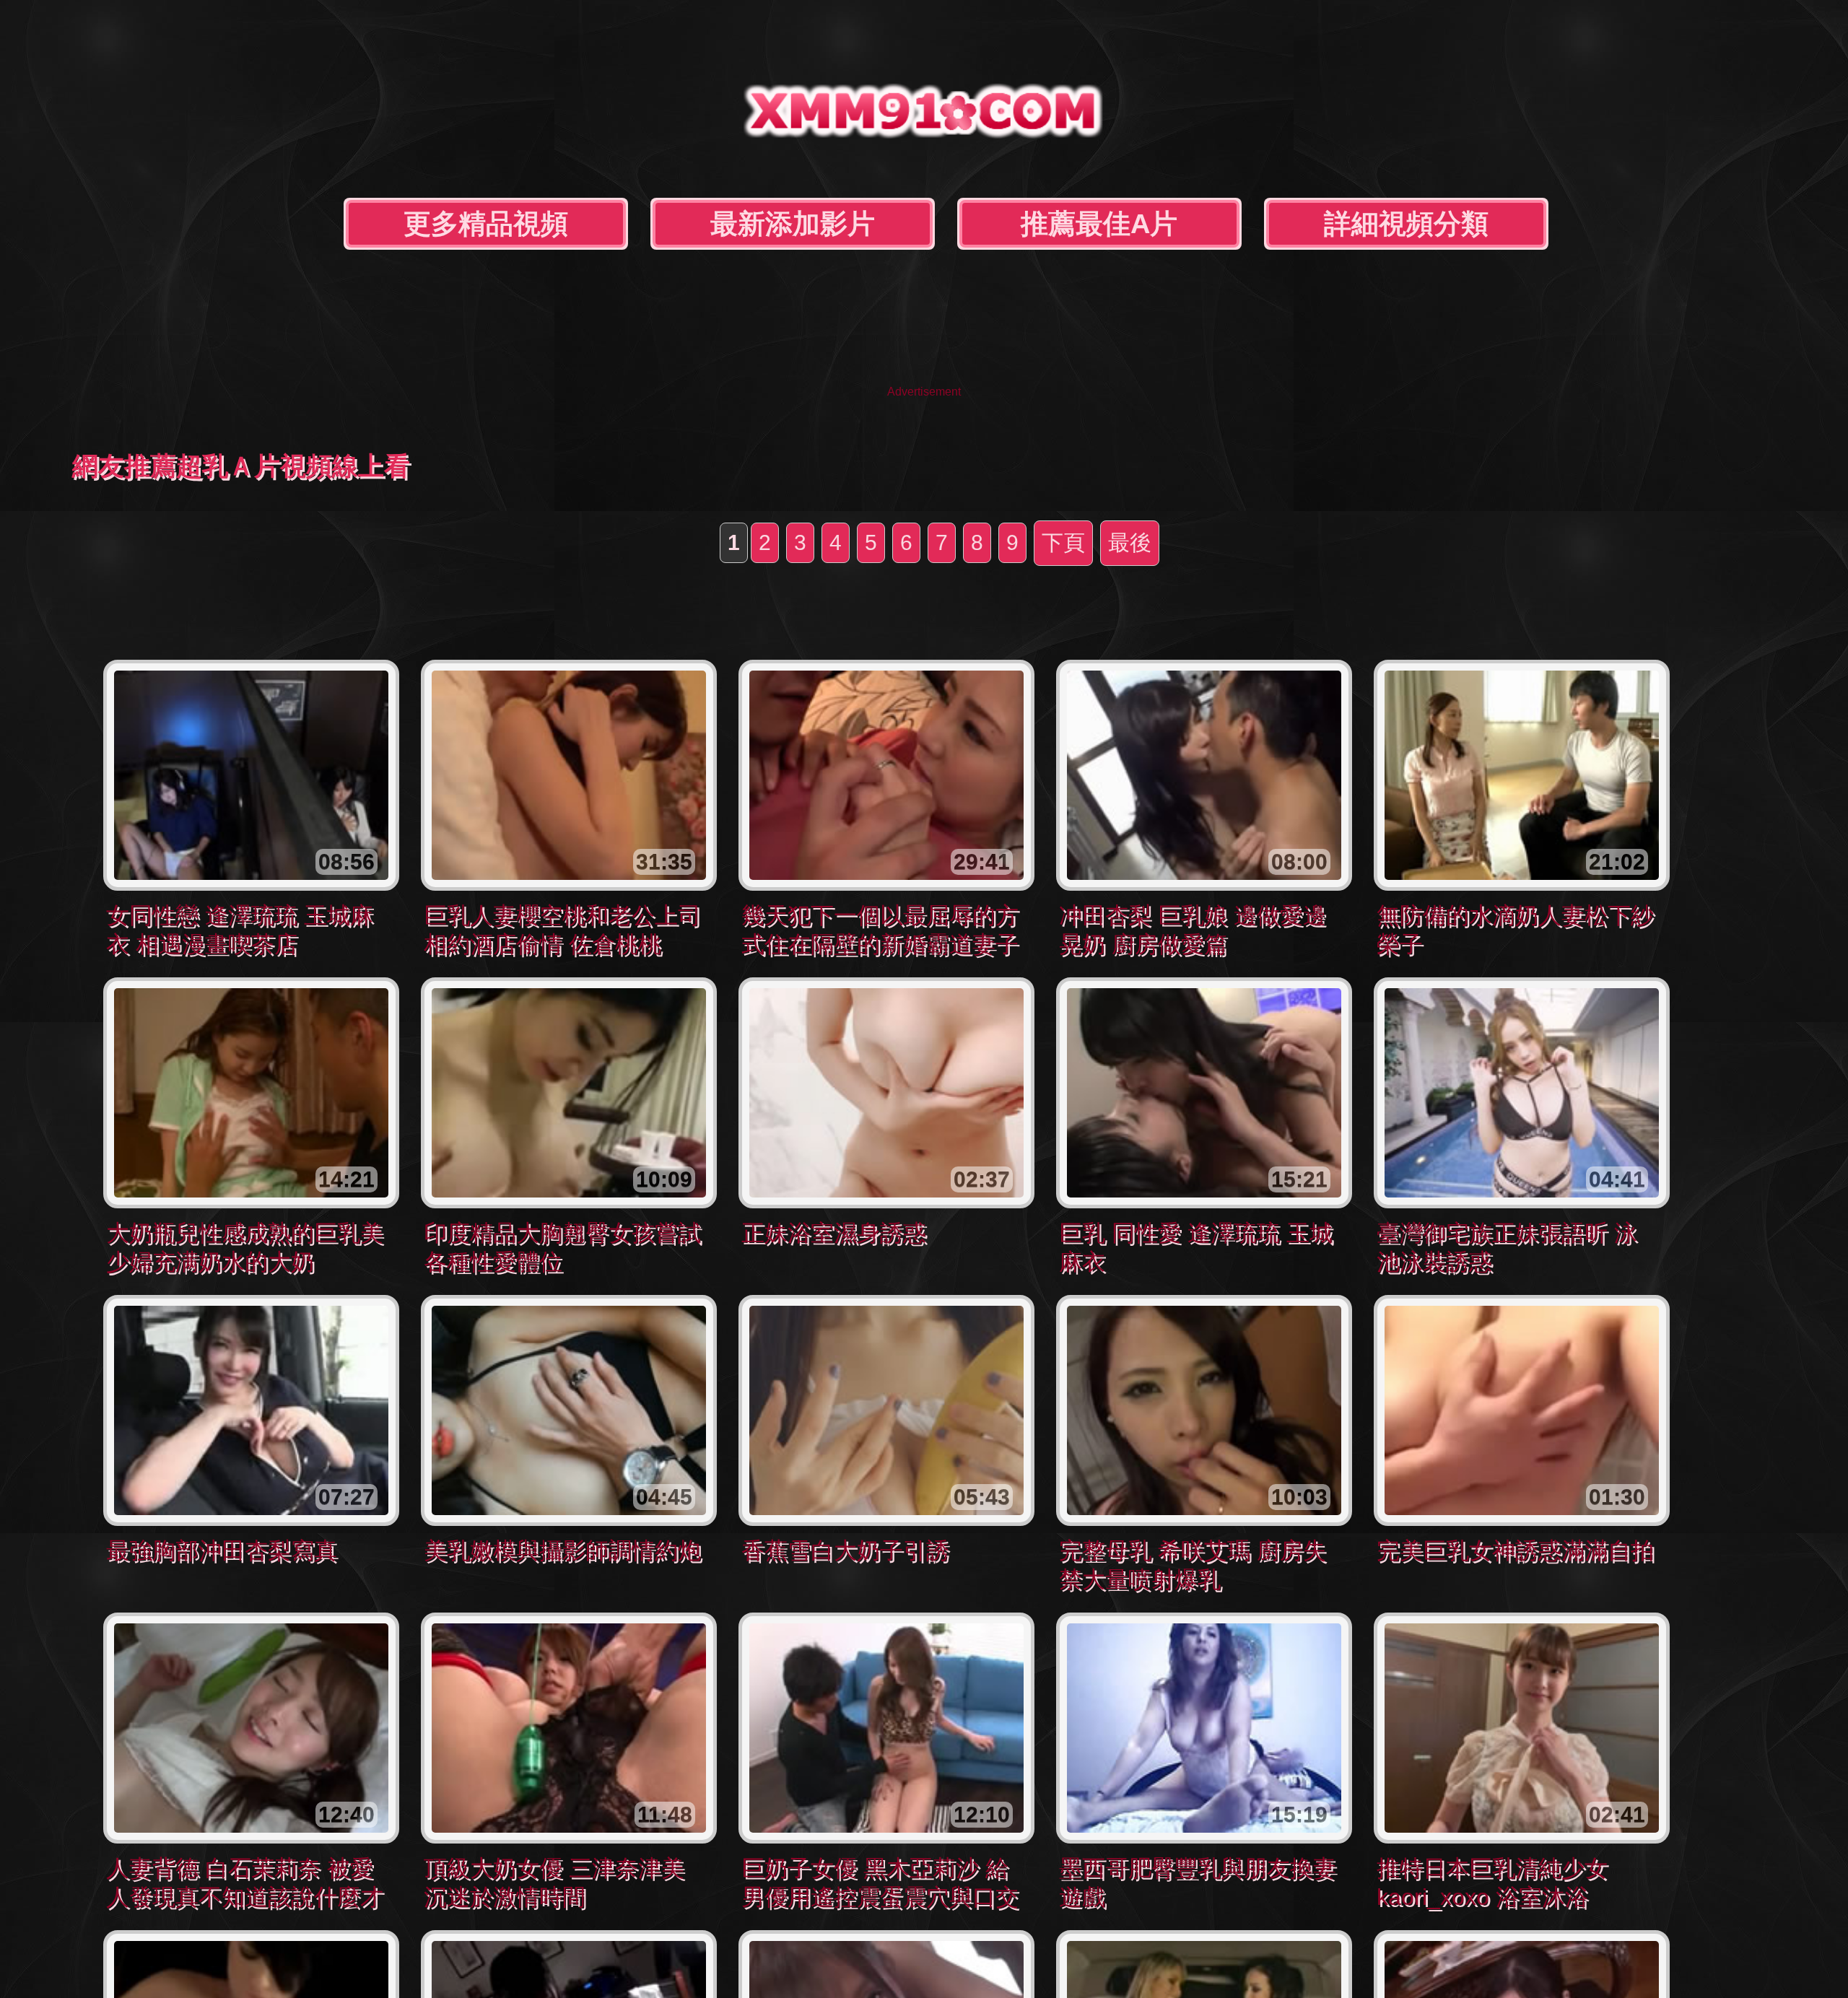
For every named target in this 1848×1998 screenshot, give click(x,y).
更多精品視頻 (486, 224)
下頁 (1063, 542)
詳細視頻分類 (1406, 224)
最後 (1130, 542)
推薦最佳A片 (1099, 224)
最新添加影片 (793, 224)
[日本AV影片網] (924, 127)
